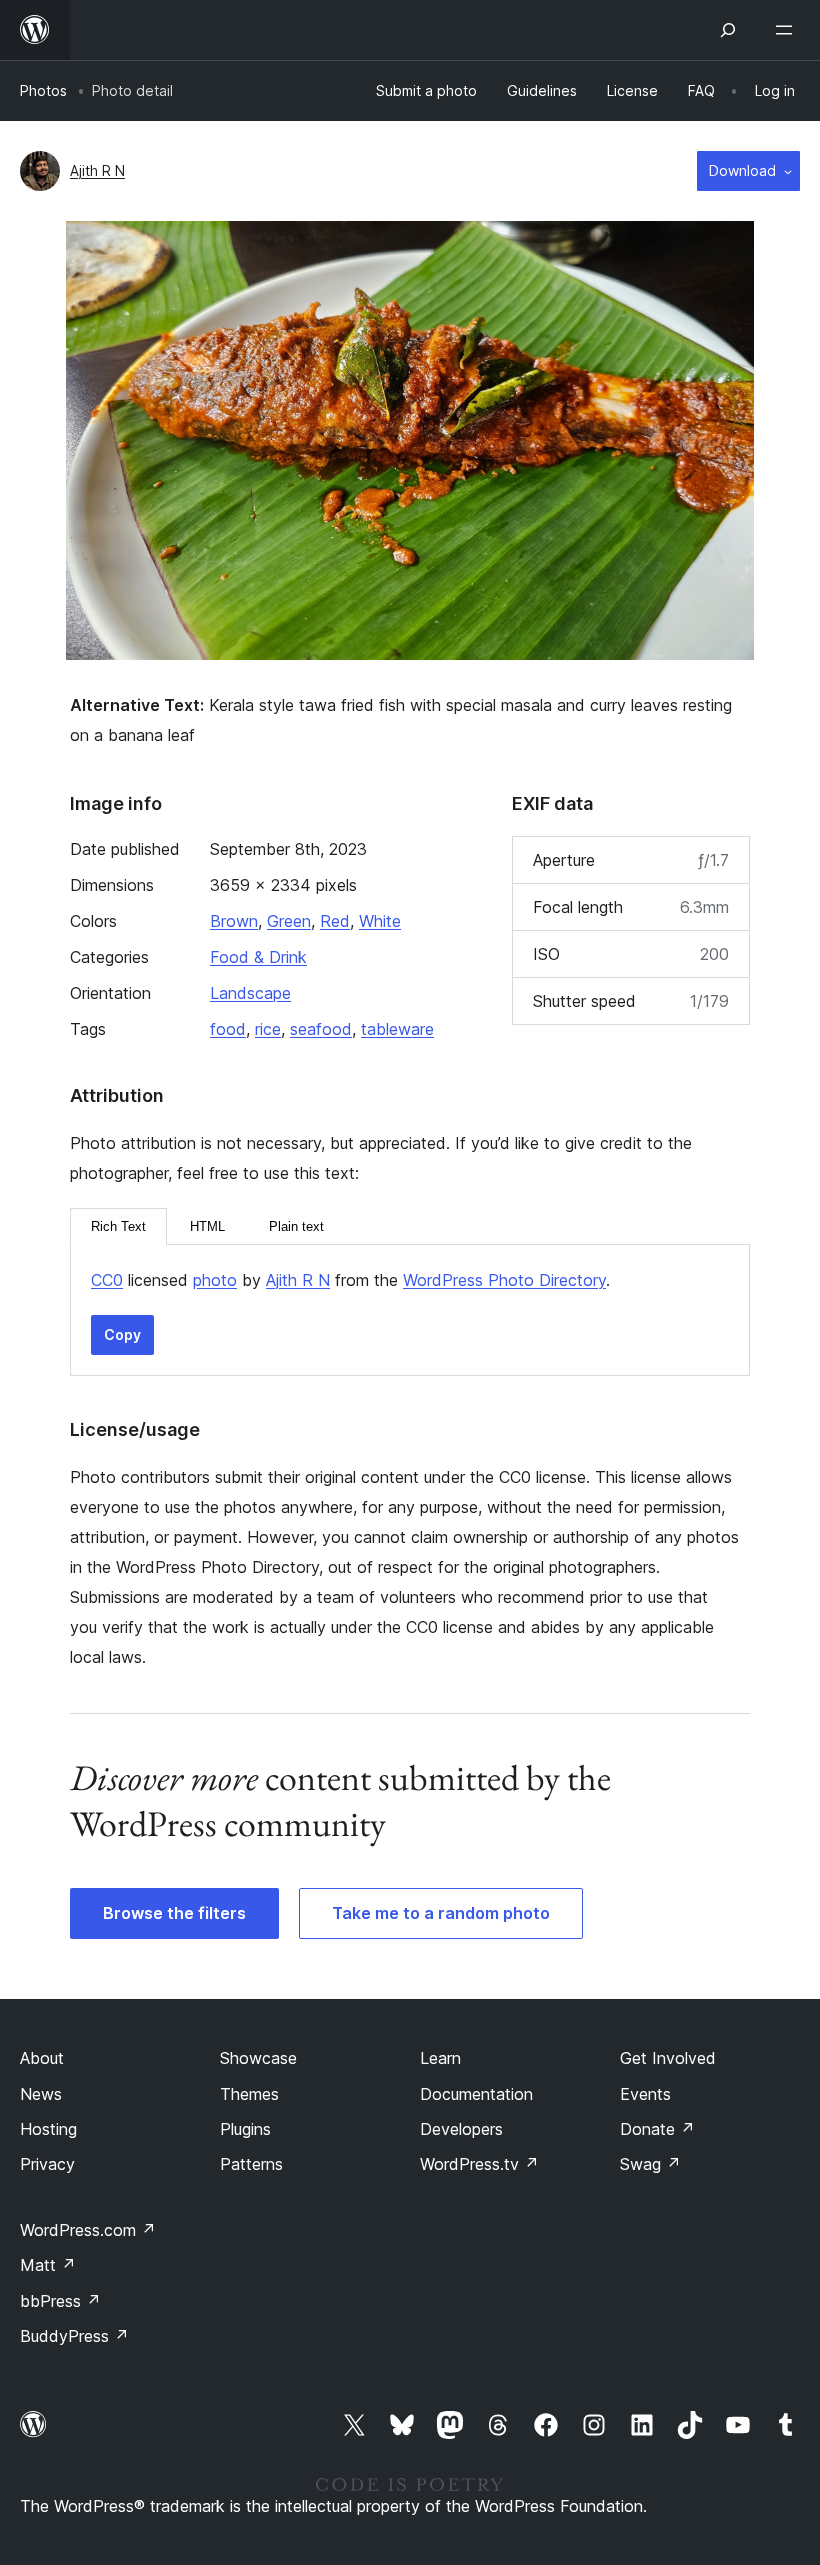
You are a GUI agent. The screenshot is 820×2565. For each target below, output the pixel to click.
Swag (650, 2164)
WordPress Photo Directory (504, 1280)
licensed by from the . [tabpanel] (350, 1280)
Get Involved (668, 2058)
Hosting (48, 2129)
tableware (397, 1029)
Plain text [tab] (296, 1226)
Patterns (251, 2164)
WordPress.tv (479, 2164)
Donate (657, 2129)
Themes (249, 2094)
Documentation (476, 2094)
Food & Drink (258, 957)
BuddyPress (74, 2336)
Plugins (245, 2129)
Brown (234, 921)
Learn (440, 2058)
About (42, 2058)
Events (645, 2094)
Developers (461, 2129)
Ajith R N (97, 170)
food (228, 1029)
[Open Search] (728, 30)
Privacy (47, 2164)
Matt (48, 2265)
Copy (122, 1334)
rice (268, 1029)
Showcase (258, 2058)
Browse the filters (174, 1913)
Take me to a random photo (441, 1913)
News (41, 2094)
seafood (321, 1029)
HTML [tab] (207, 1226)
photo (215, 1280)
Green (289, 921)
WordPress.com (88, 2230)
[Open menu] (788, 30)
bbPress (60, 2301)
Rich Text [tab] (118, 1226)
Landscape (250, 993)
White (380, 921)
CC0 (107, 1280)
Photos (43, 90)
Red (335, 921)
